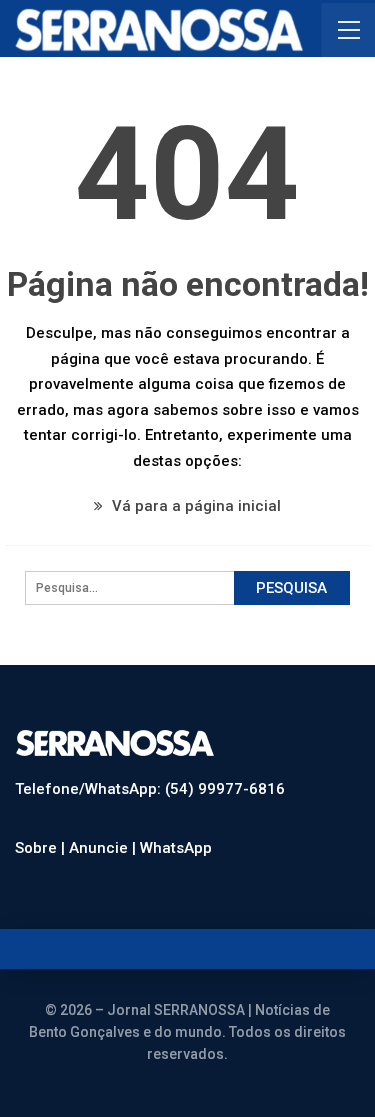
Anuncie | (104, 848)
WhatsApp (176, 848)
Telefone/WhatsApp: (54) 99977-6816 (150, 789)
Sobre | (42, 848)
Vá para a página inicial (194, 506)
